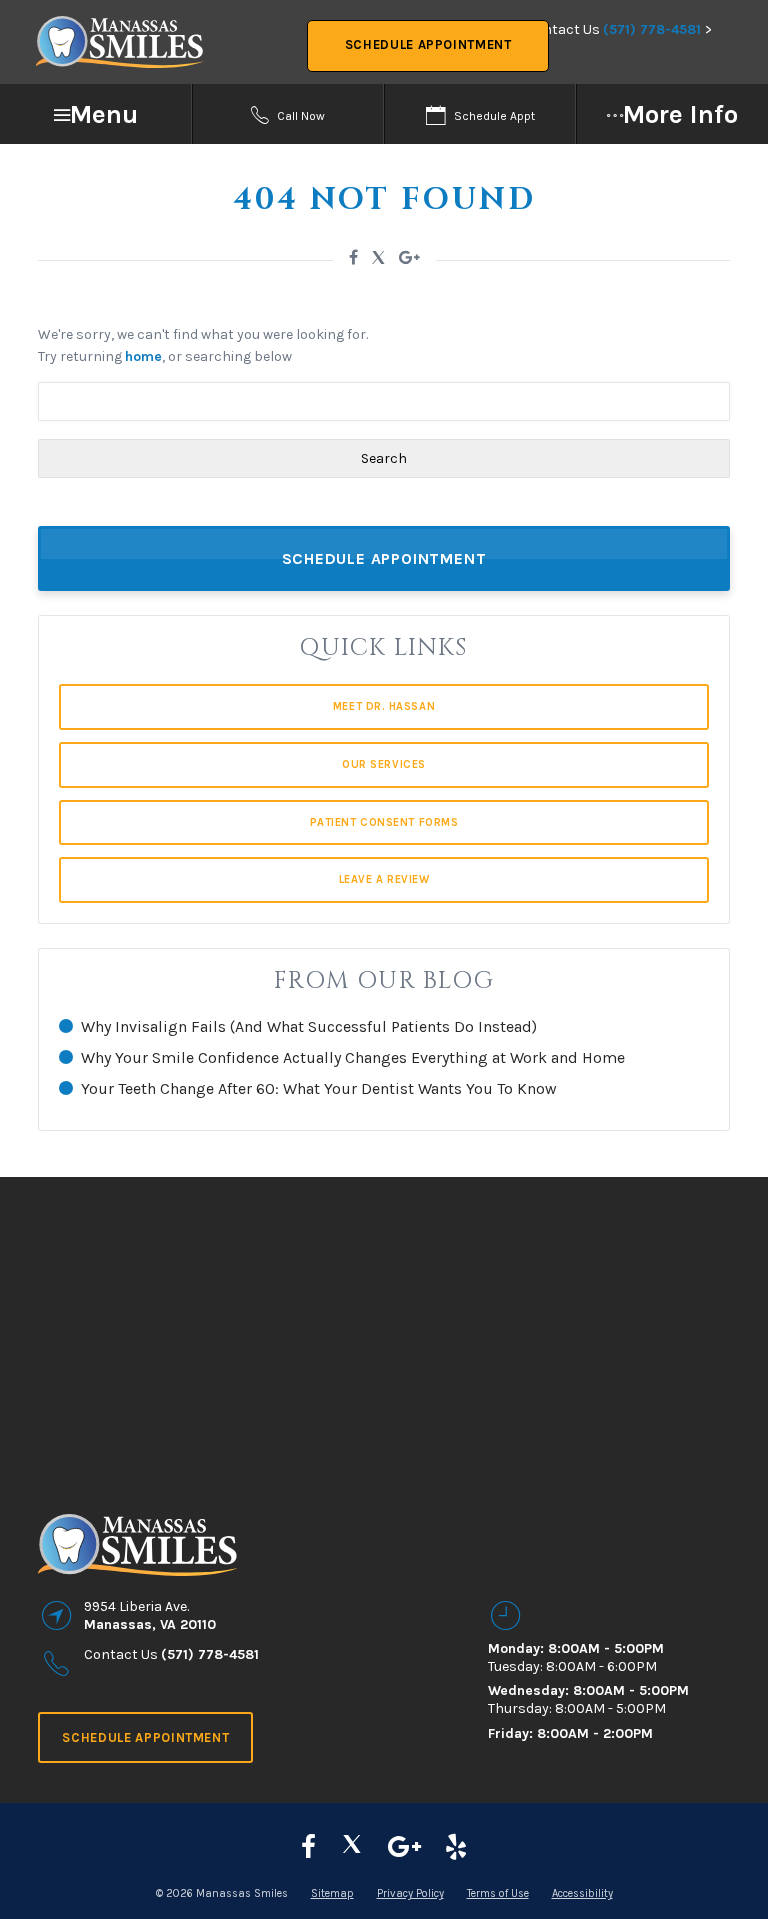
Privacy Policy (410, 1893)
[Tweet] (378, 260)
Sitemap (332, 1893)
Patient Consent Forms (384, 822)
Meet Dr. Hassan (384, 706)
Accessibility (582, 1893)
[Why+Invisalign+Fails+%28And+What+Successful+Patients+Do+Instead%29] (353, 257)
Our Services (384, 764)
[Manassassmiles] (308, 1847)
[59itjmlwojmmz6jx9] (404, 1847)
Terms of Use (498, 1893)
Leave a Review (384, 879)
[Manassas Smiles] (352, 1847)
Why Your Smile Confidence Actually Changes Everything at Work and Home (353, 1057)
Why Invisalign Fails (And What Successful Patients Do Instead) (309, 1026)
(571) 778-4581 (652, 29)
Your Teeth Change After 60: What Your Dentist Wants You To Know (319, 1088)
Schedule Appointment (428, 44)
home (143, 356)
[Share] (409, 257)
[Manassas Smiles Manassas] (456, 1847)
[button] (96, 114)
